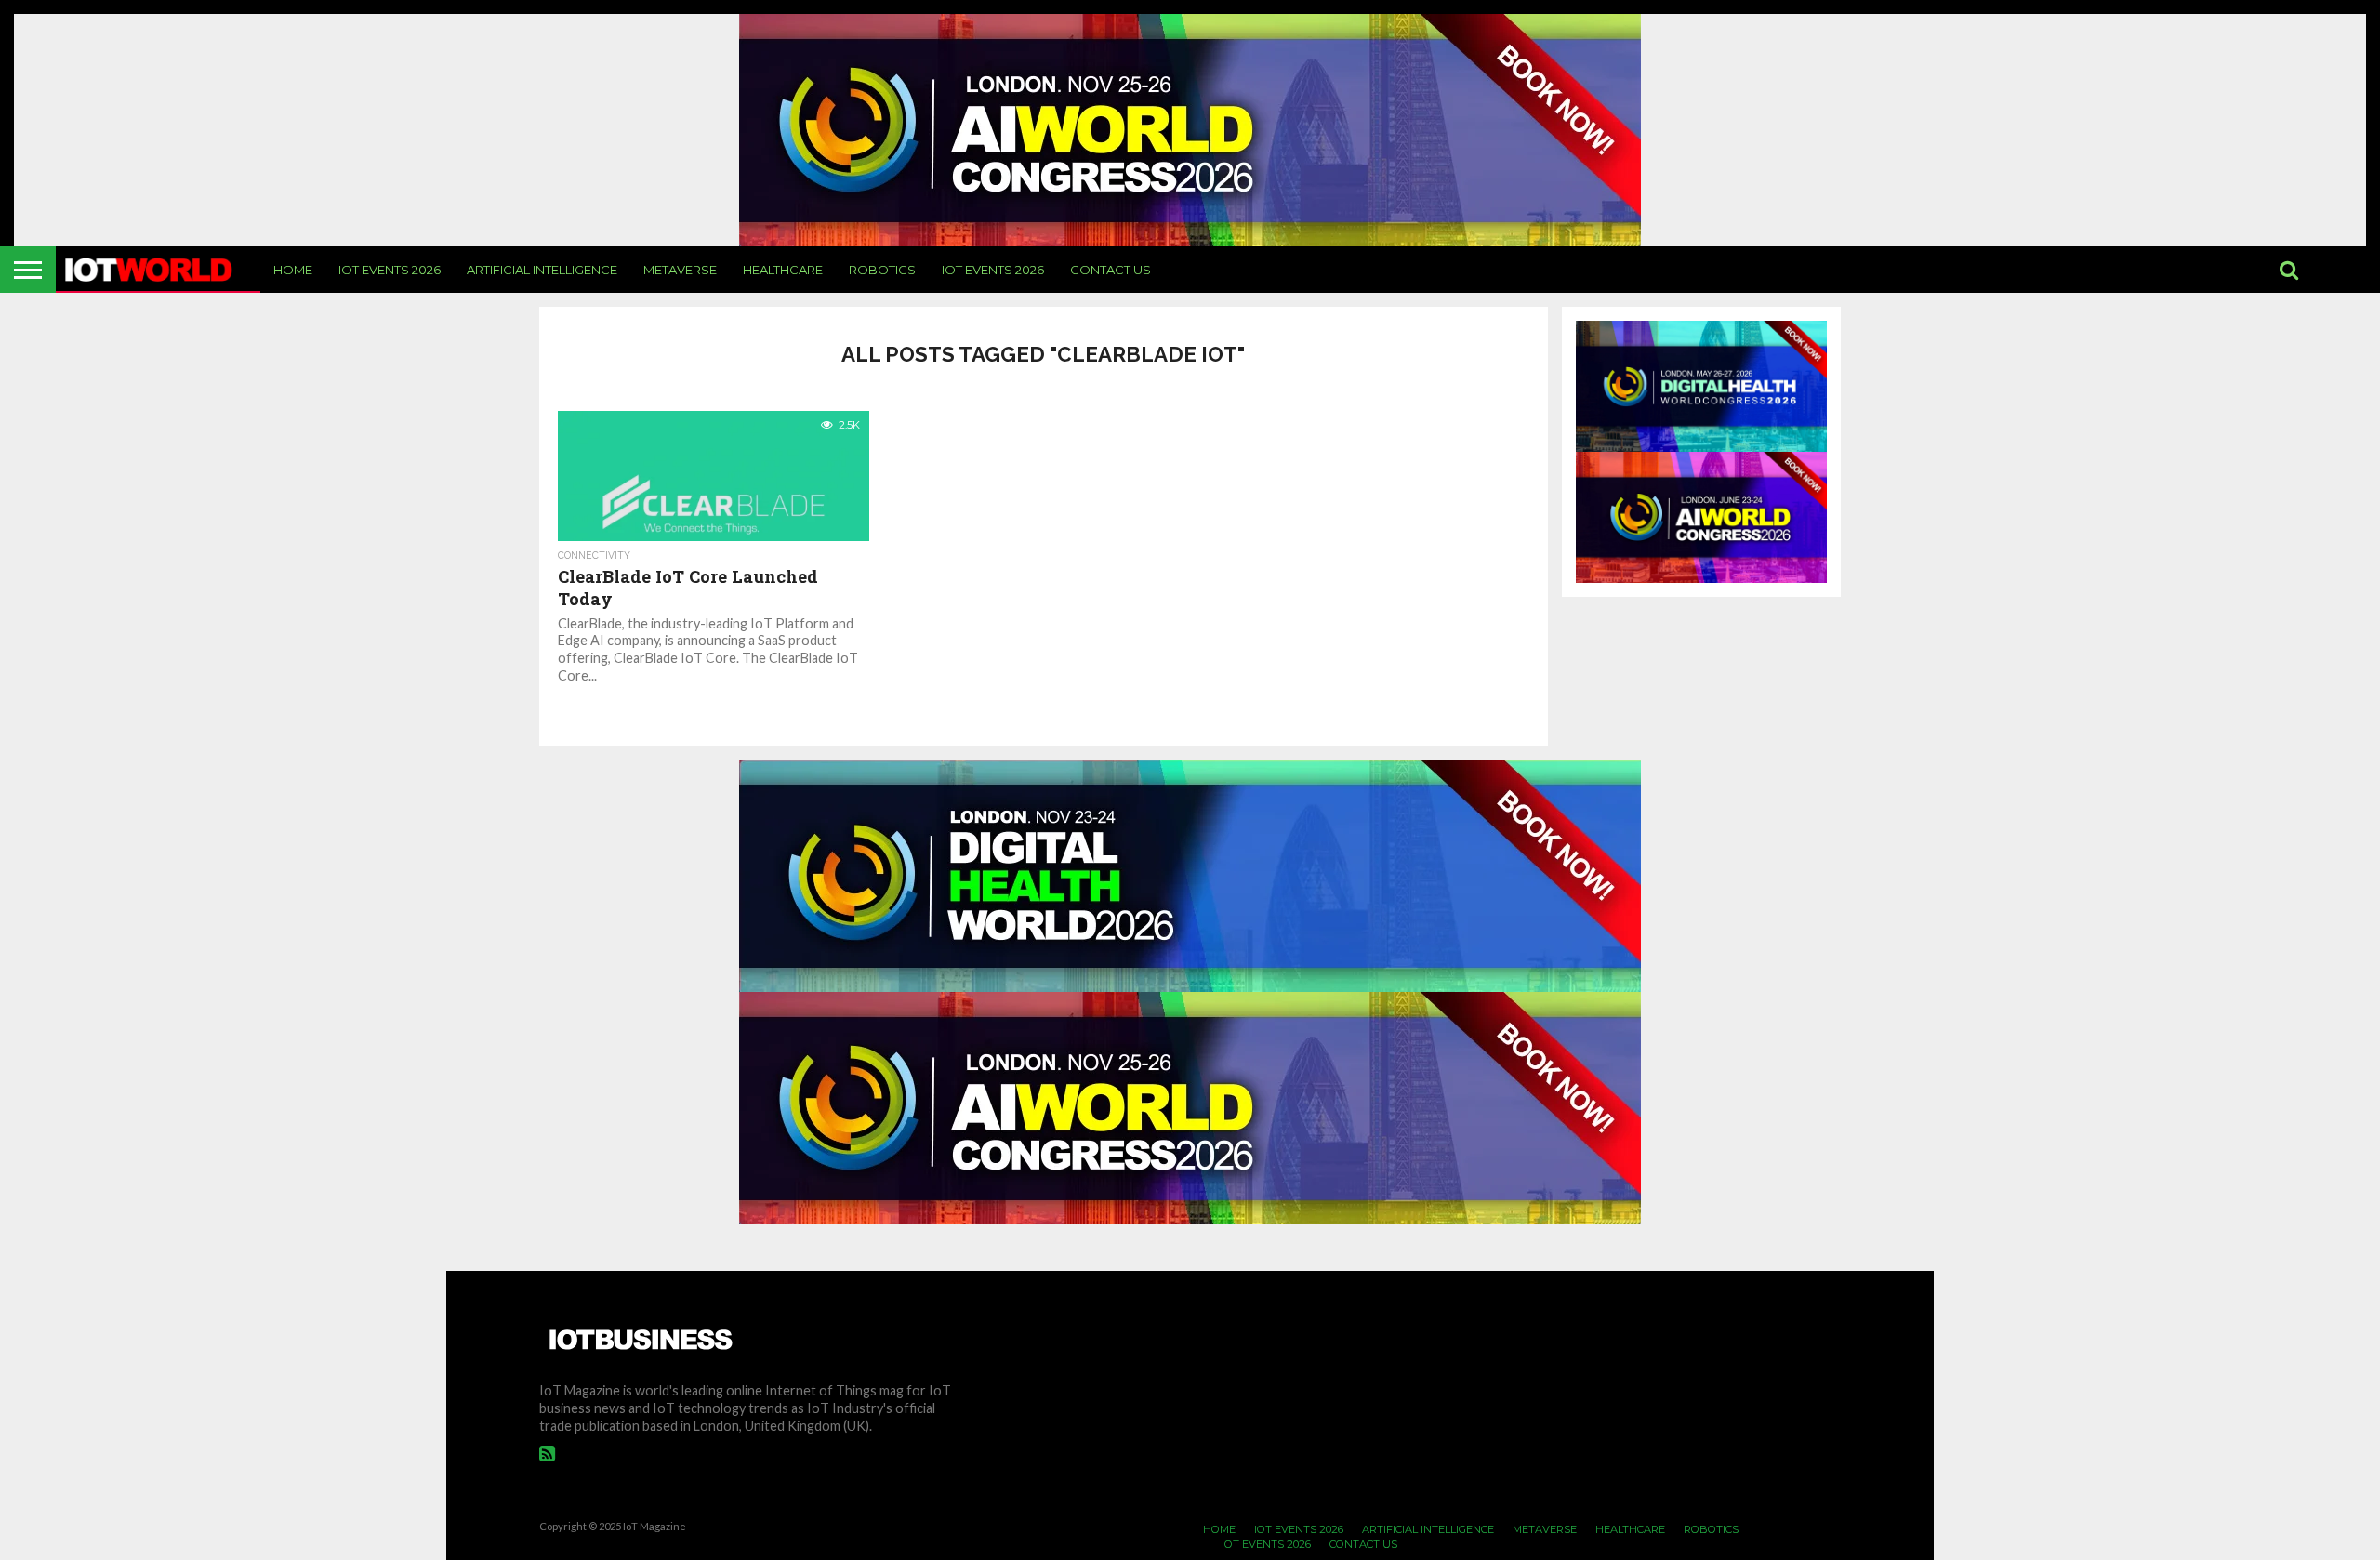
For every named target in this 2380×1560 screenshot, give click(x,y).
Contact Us (1111, 270)
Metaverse (680, 270)
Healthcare (783, 270)
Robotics (882, 270)
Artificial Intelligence (542, 270)
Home (293, 270)
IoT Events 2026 (390, 270)
